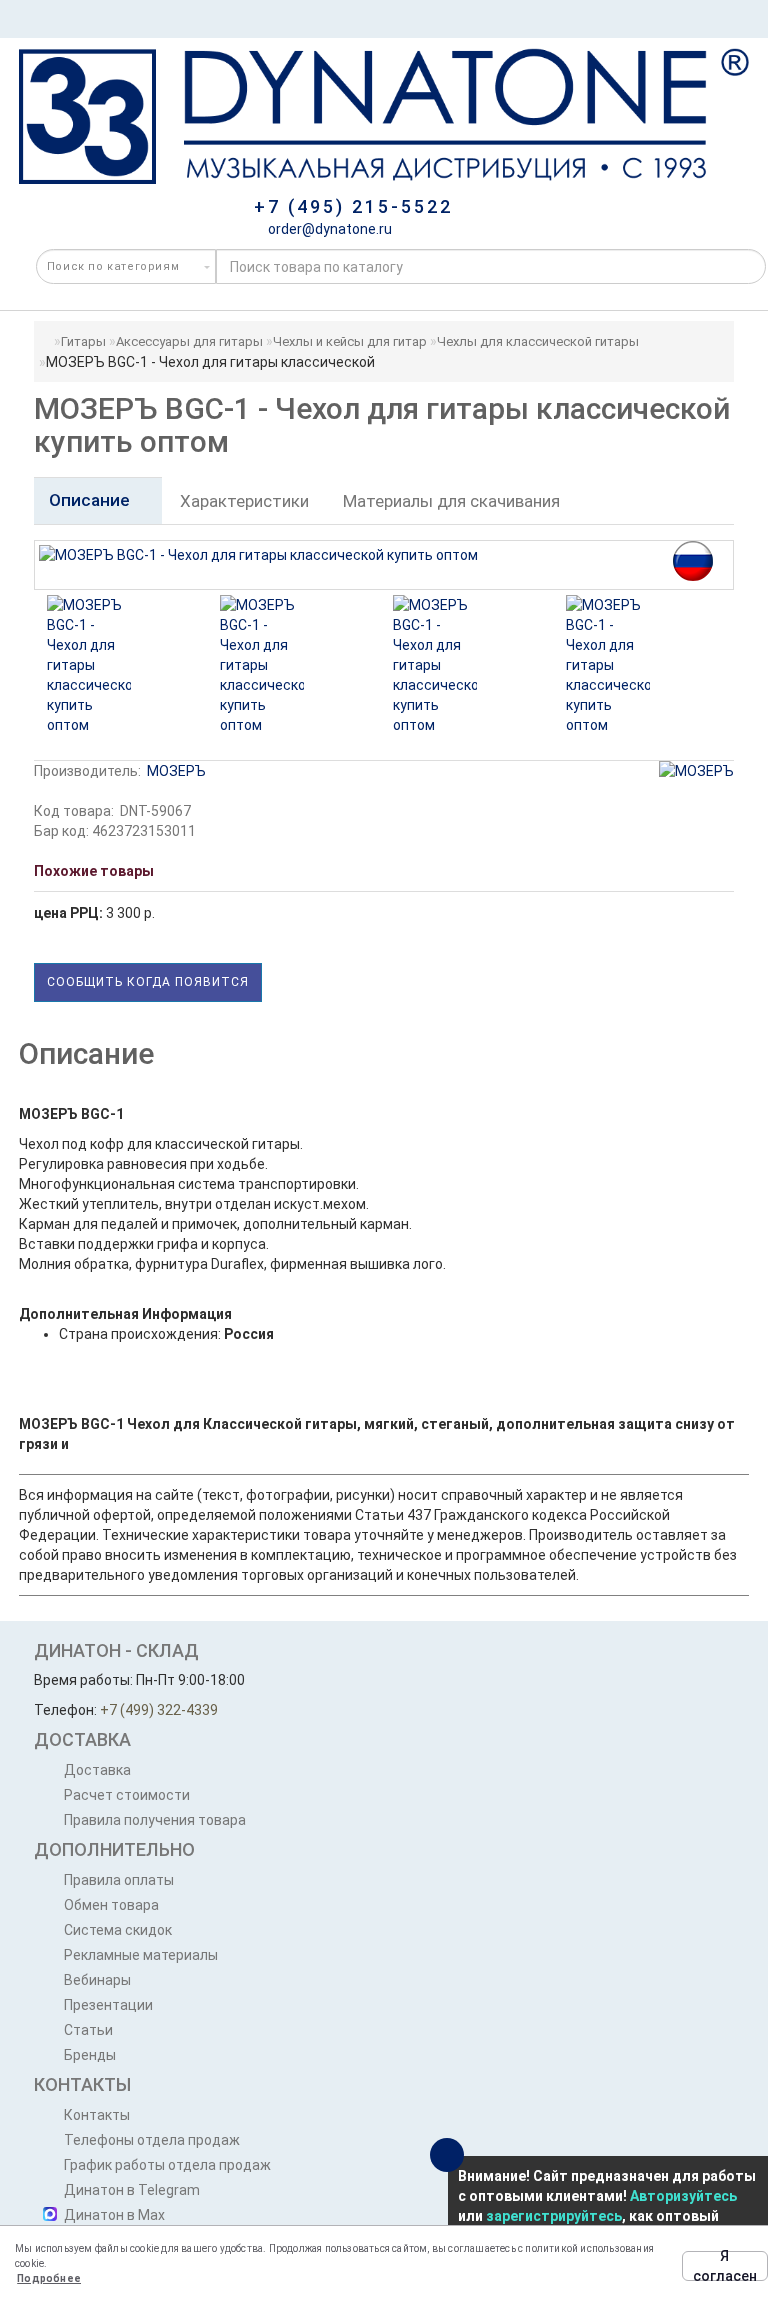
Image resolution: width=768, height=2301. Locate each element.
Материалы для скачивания (451, 501)
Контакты (97, 2115)
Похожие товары (94, 871)
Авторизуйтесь (683, 2196)
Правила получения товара (155, 1820)
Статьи (88, 2030)
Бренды (90, 2055)
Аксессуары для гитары (189, 341)
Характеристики (244, 501)
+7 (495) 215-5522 (353, 206)
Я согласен (725, 2266)
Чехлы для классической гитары (538, 341)
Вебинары (97, 1980)
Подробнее (49, 2278)
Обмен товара (111, 1905)
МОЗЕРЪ (176, 771)
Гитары (83, 341)
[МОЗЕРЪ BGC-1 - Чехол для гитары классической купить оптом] (89, 665)
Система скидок (118, 1930)
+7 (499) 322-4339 (159, 1710)
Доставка (97, 1770)
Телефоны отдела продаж (152, 2140)
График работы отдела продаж (167, 2165)
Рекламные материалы (141, 1955)
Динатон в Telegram (132, 2190)
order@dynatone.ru (328, 229)
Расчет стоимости (127, 1795)
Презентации (108, 2005)
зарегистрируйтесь (554, 2216)
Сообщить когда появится (148, 982)
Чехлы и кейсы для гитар (350, 341)
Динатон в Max (114, 2215)
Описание (91, 500)
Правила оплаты (119, 1880)
